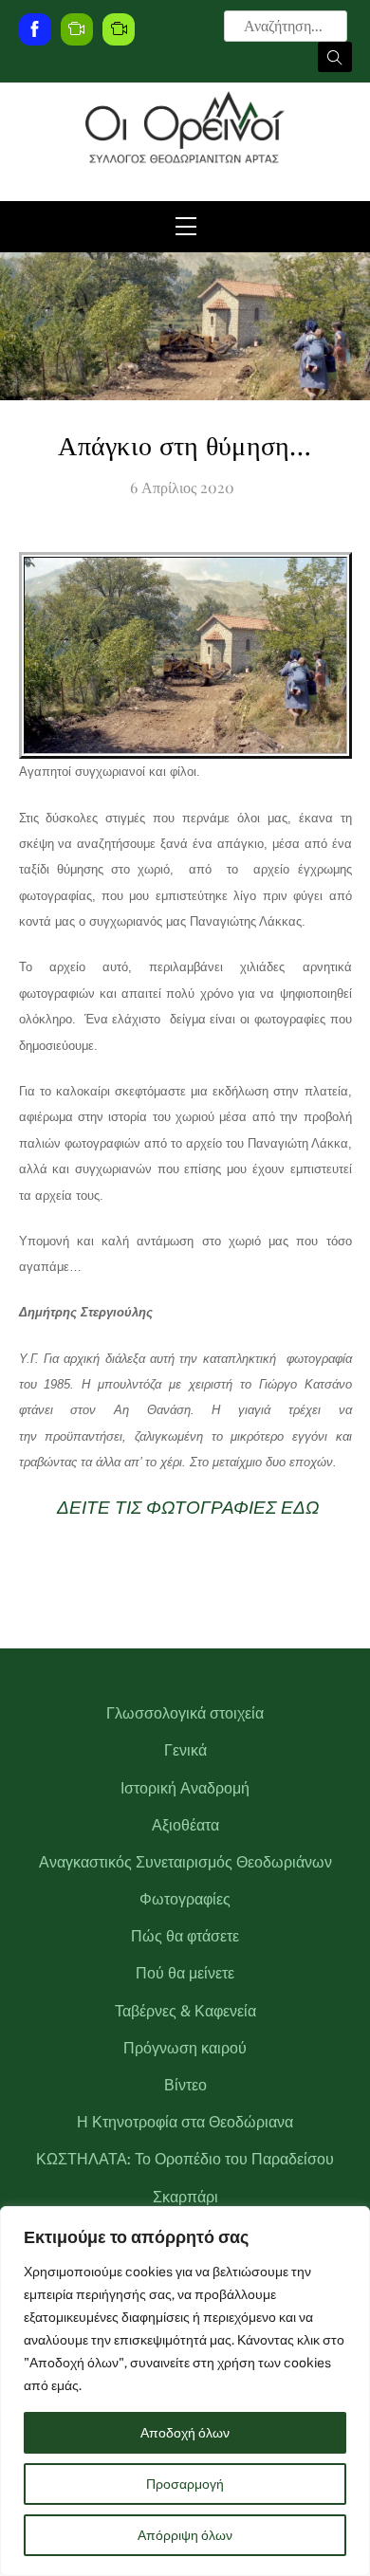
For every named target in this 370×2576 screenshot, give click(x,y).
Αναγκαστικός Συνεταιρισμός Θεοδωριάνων (185, 1862)
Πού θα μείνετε (185, 1973)
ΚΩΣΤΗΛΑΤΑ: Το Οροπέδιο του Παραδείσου (185, 2159)
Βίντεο (185, 2085)
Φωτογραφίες (185, 1899)
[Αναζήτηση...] (335, 57)
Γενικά (185, 1750)
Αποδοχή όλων (185, 2433)
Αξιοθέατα (185, 1825)
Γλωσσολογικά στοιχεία (185, 1713)
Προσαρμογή (185, 2484)
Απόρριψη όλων (185, 2535)
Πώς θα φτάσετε (185, 1936)
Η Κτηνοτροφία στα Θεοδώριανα (185, 2122)
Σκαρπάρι (185, 2197)
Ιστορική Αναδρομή (185, 1788)
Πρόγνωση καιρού (185, 2048)
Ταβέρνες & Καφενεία (185, 2011)
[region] (185, 2391)
